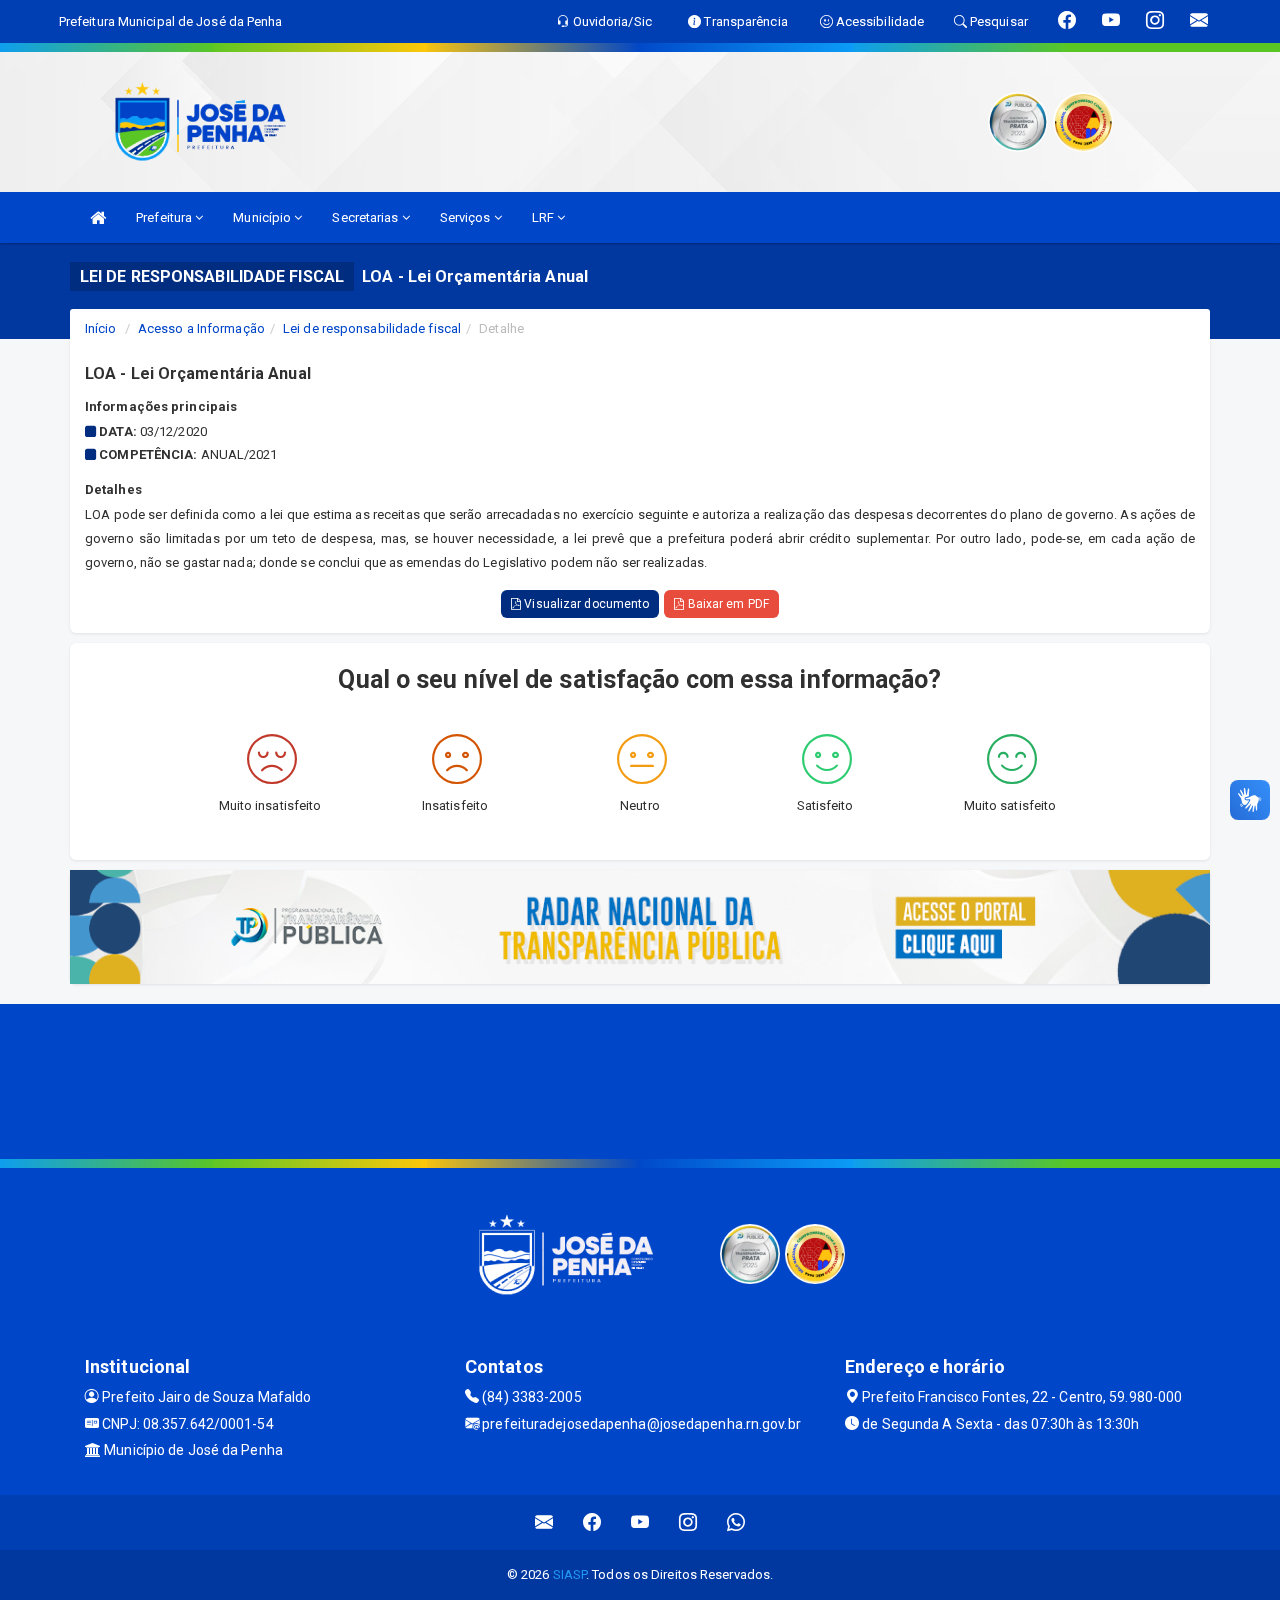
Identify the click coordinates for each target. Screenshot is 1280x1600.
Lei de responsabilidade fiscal (372, 328)
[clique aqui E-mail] (544, 1522)
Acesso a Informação (201, 328)
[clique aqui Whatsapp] (736, 1522)
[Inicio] (98, 217)
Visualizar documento (585, 604)
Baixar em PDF (726, 604)
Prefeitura (165, 217)
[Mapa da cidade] (640, 1079)
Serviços (467, 217)
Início (101, 328)
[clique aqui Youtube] (640, 1522)
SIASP (570, 1574)
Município (263, 217)
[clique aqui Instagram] (688, 1522)
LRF (544, 217)
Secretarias (366, 217)
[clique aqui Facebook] (592, 1522)
